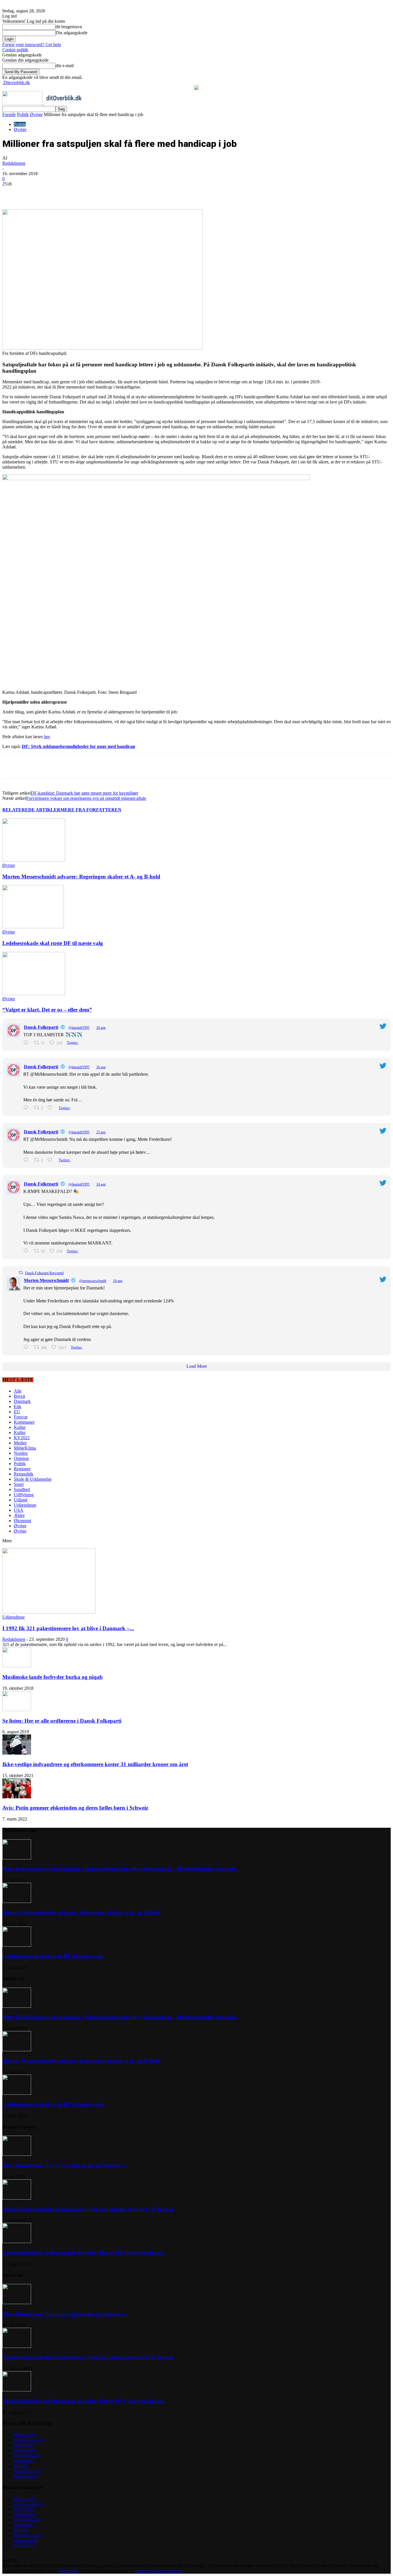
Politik (23, 114)
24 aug (101, 1184)
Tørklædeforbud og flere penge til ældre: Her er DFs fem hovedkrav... (84, 2253)
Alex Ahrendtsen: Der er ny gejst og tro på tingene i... (65, 2165)
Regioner (22, 1469)
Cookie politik (15, 50)
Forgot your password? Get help (32, 44)
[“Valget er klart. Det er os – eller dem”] (34, 994)
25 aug (101, 1132)
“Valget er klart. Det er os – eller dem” (47, 1010)
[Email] (112, 193)
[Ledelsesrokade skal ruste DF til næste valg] (33, 927)
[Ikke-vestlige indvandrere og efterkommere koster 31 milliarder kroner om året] (17, 1753)
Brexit (19, 1396)
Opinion (21, 1458)
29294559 (68, 2571)
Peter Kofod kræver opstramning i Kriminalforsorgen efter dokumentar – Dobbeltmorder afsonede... (121, 1869)
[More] (133, 193)
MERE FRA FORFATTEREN (91, 810)
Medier (20, 1443)
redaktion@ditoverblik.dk (159, 2571)
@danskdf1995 (79, 1028)
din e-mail (65, 66)
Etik (18, 1407)
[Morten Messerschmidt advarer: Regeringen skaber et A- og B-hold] (34, 860)
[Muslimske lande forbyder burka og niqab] (17, 1666)
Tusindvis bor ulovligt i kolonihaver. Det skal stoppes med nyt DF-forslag (88, 2209)
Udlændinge (25, 1505)
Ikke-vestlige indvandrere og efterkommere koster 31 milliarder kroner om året (95, 1764)
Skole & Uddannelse (33, 1479)
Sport (19, 1484)
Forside (9, 114)
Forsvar (21, 1417)
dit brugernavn (69, 27)
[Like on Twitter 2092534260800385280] (51, 1108)
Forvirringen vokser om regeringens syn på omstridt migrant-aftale (86, 798)
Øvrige (36, 114)
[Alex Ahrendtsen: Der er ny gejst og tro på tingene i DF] (17, 2154)
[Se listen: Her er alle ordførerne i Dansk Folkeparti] (17, 1710)
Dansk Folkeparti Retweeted (44, 1273)
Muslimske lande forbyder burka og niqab (53, 1677)
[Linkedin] (92, 193)
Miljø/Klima (25, 1448)
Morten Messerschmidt (46, 1280)
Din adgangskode (71, 33)
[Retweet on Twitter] (21, 1273)
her (47, 737)
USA (19, 1510)
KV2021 (22, 1438)
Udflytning (24, 1495)
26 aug (101, 1028)
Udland (21, 1500)
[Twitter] (71, 193)
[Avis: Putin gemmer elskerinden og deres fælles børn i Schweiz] (17, 1797)
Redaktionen (14, 163)
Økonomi (22, 1521)
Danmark (22, 1401)
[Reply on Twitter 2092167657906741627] (27, 1160)
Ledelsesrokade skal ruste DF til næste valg (53, 943)
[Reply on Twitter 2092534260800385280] (27, 1108)
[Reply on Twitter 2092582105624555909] (27, 1043)
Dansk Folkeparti (41, 1027)
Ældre (19, 1515)
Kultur (20, 1427)
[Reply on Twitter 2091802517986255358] (27, 1347)
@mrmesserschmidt (93, 1281)
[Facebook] (50, 193)
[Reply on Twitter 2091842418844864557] (27, 1251)
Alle (18, 1391)
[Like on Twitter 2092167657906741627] (51, 1160)
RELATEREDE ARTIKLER (31, 810)
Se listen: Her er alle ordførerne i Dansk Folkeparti (62, 1721)
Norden (21, 1453)
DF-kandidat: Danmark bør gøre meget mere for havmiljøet (84, 793)
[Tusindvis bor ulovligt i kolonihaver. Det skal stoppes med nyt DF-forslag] (17, 2198)
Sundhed (22, 1489)
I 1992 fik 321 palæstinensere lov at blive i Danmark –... (68, 1628)
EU (17, 1412)
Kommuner (24, 1422)
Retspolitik (24, 1474)
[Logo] (23, 103)
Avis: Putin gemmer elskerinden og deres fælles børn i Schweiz (75, 1808)
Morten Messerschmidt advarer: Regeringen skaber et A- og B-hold (81, 877)
